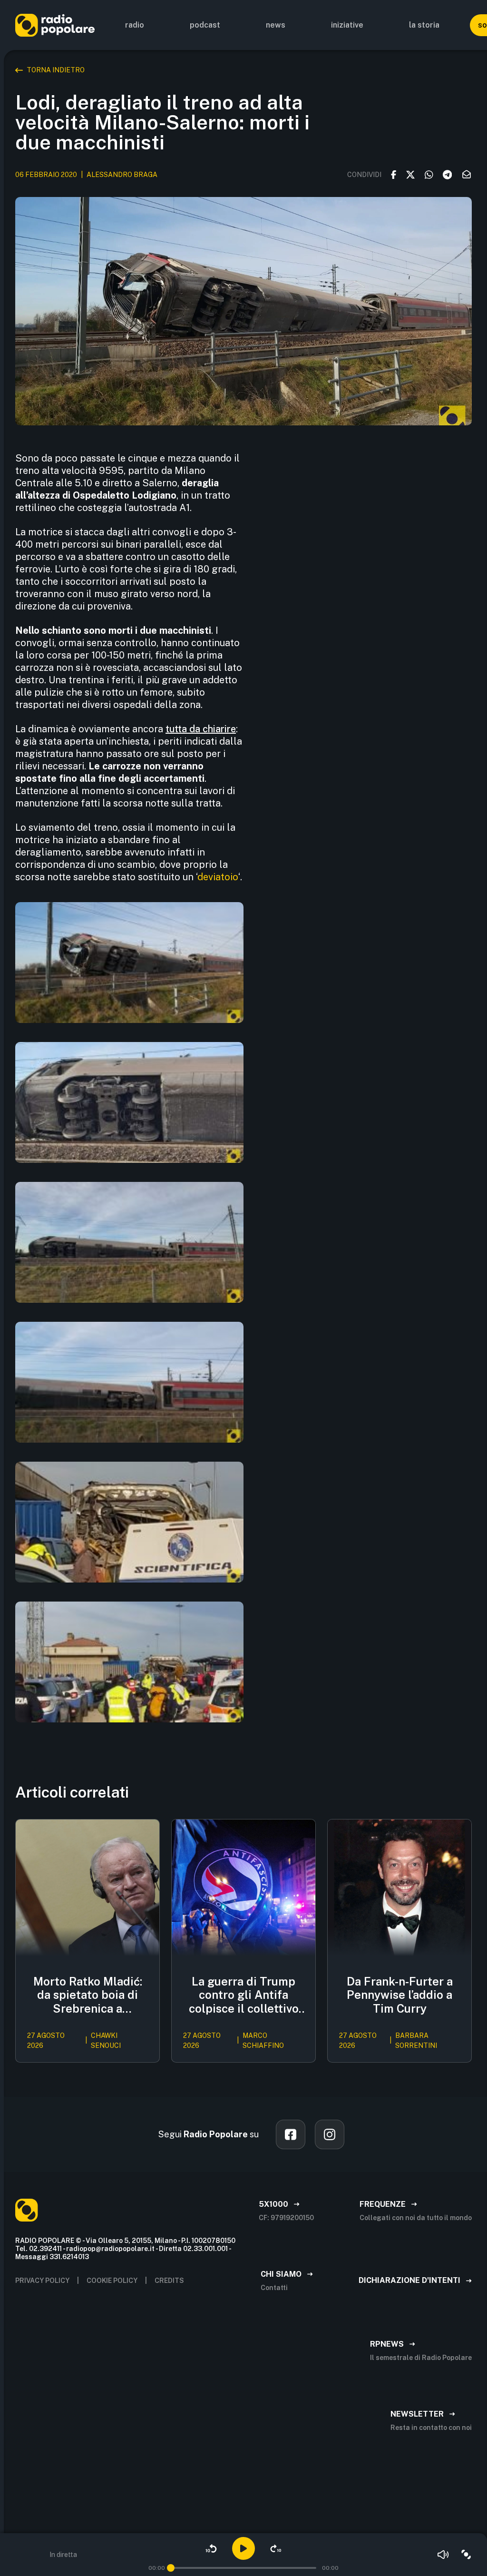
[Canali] (466, 2555)
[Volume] (443, 2555)
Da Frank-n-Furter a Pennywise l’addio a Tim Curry (400, 1995)
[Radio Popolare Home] (55, 25)
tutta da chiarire (201, 729)
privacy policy (42, 2281)
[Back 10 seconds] (211, 2548)
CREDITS (169, 2281)
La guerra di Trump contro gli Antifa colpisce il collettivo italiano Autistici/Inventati (244, 1995)
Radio (135, 25)
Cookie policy (112, 2281)
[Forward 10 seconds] (276, 2548)
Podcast (205, 25)
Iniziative (347, 25)
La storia (424, 25)
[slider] (171, 2568)
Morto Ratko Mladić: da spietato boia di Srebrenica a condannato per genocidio (88, 1995)
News (276, 25)
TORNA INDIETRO (56, 70)
